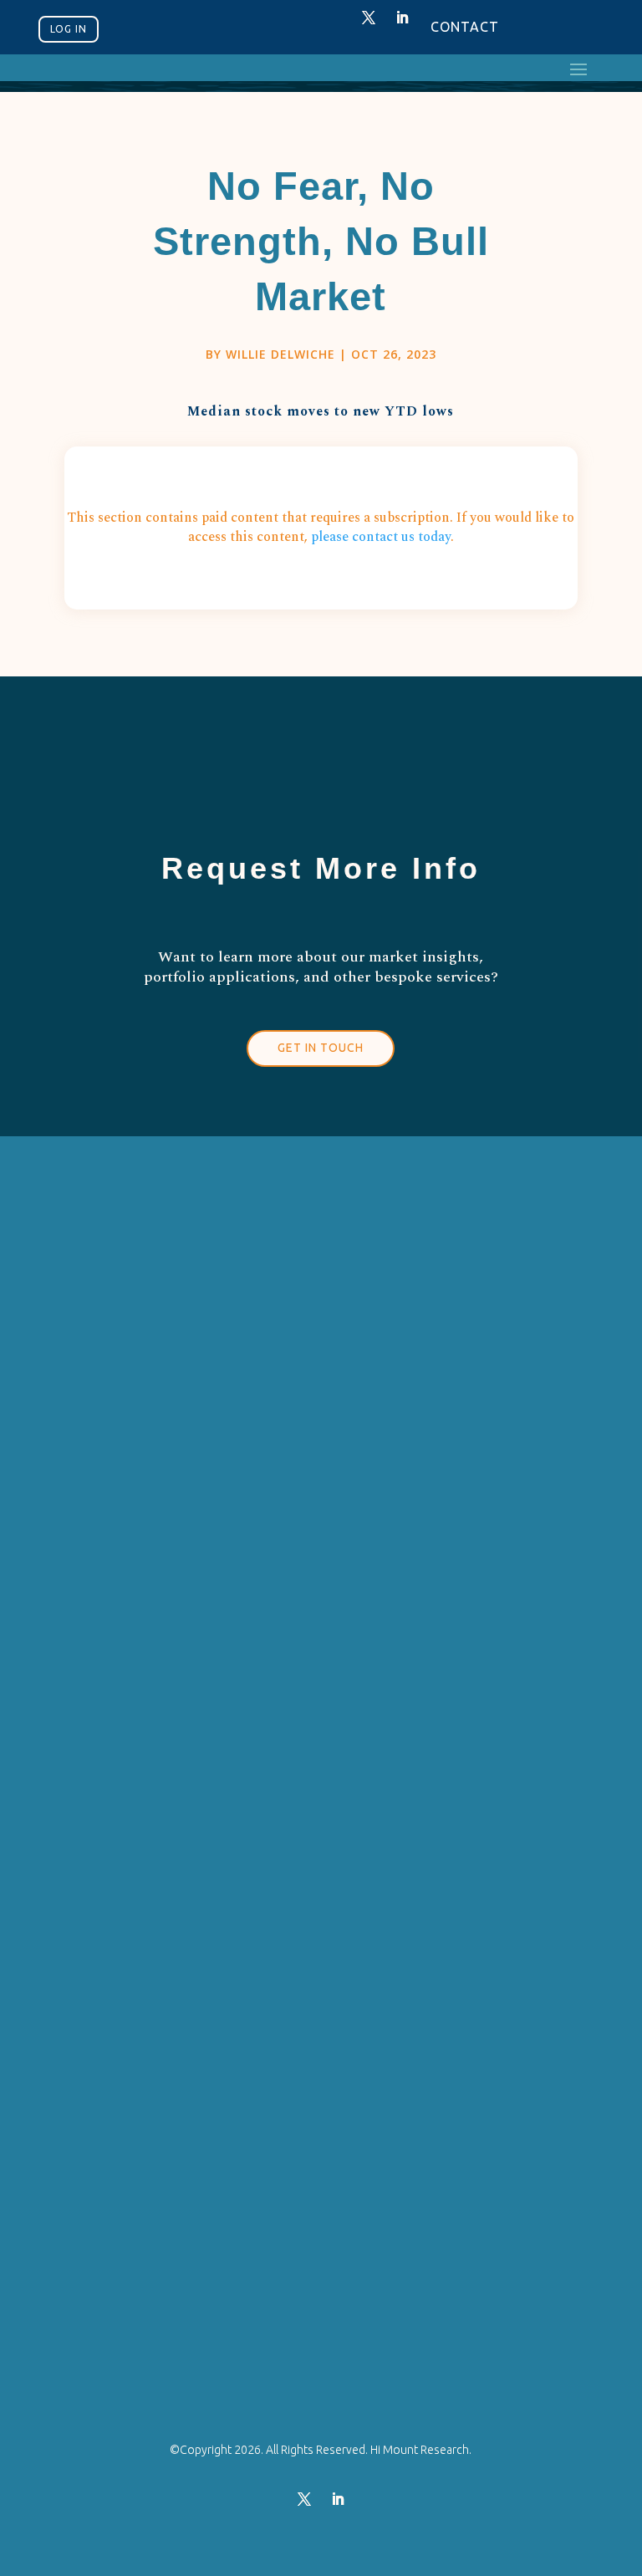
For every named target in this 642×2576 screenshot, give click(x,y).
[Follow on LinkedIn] (402, 18)
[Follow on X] (369, 18)
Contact (465, 27)
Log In (69, 29)
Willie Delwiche (280, 354)
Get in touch (321, 1048)
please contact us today (381, 537)
